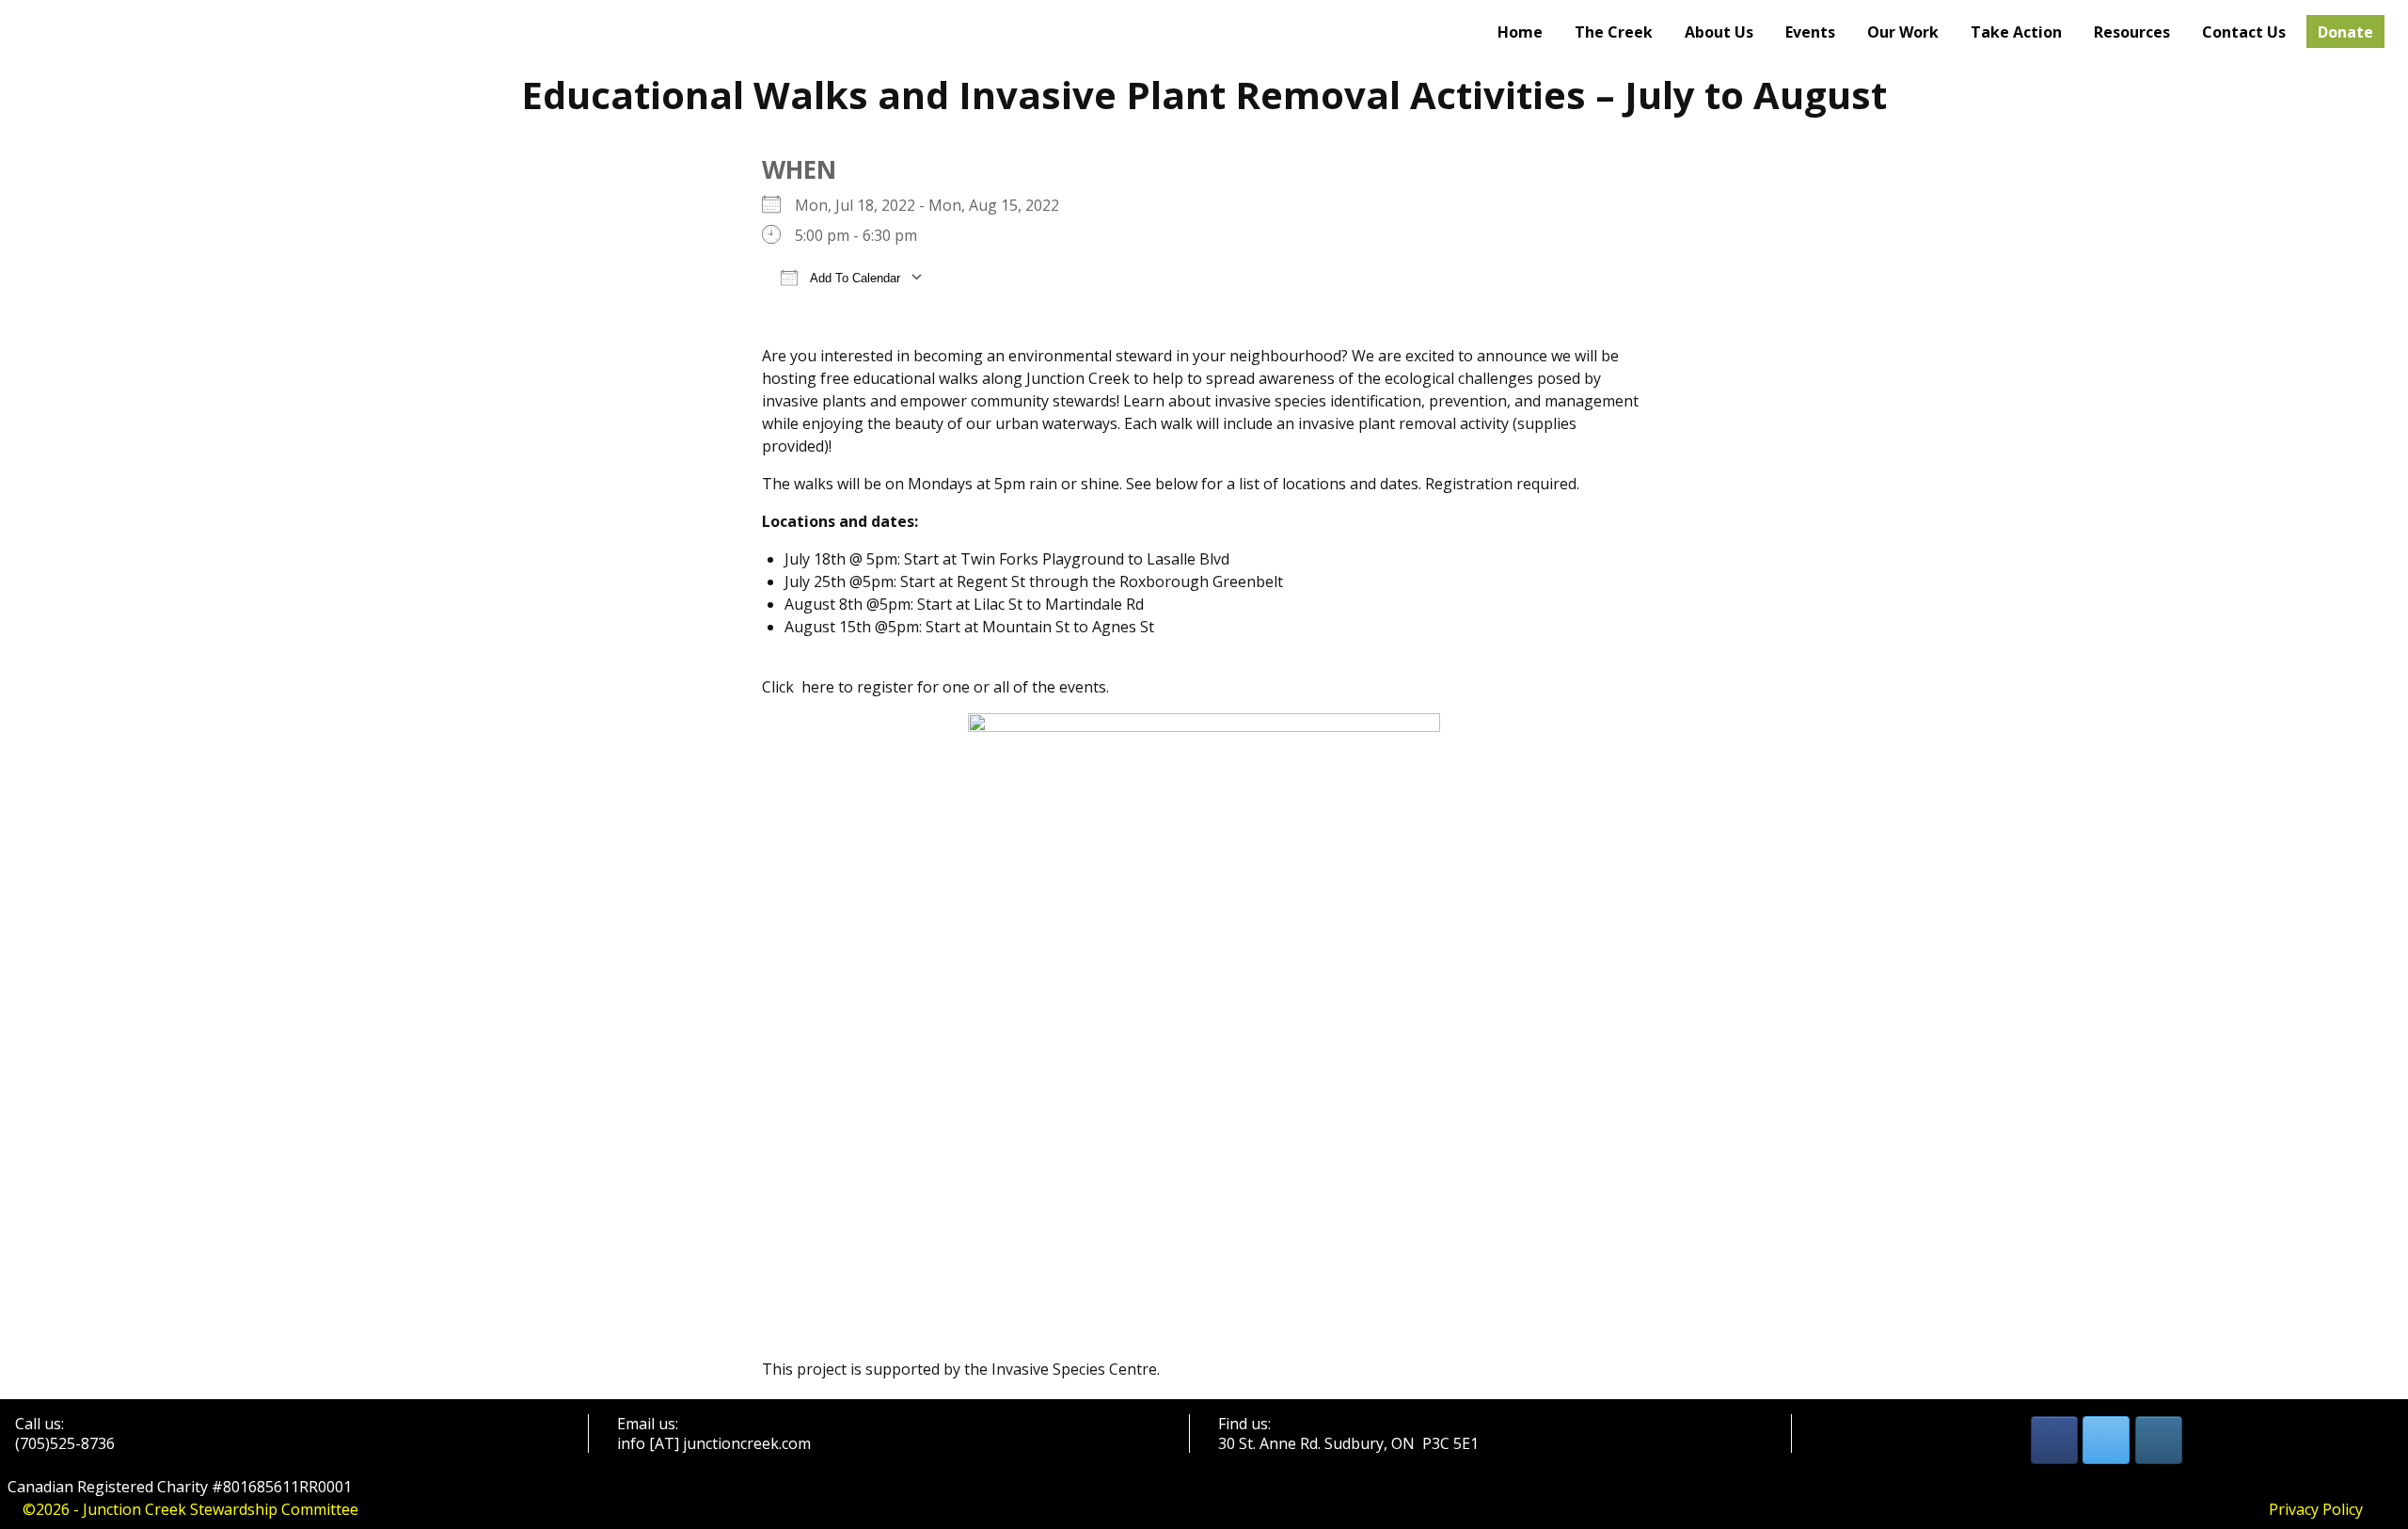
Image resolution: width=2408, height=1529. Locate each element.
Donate (2345, 32)
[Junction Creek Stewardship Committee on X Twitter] (2106, 1440)
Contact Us (2244, 32)
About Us (1719, 32)
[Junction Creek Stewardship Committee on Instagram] (2159, 1440)
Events (1810, 32)
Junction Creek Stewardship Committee (221, 1509)
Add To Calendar (854, 278)
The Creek (1614, 32)
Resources (2132, 32)
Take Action (2016, 32)
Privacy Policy (2316, 1509)
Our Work (1903, 32)
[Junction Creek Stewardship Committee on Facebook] (2054, 1440)
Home (1520, 32)
